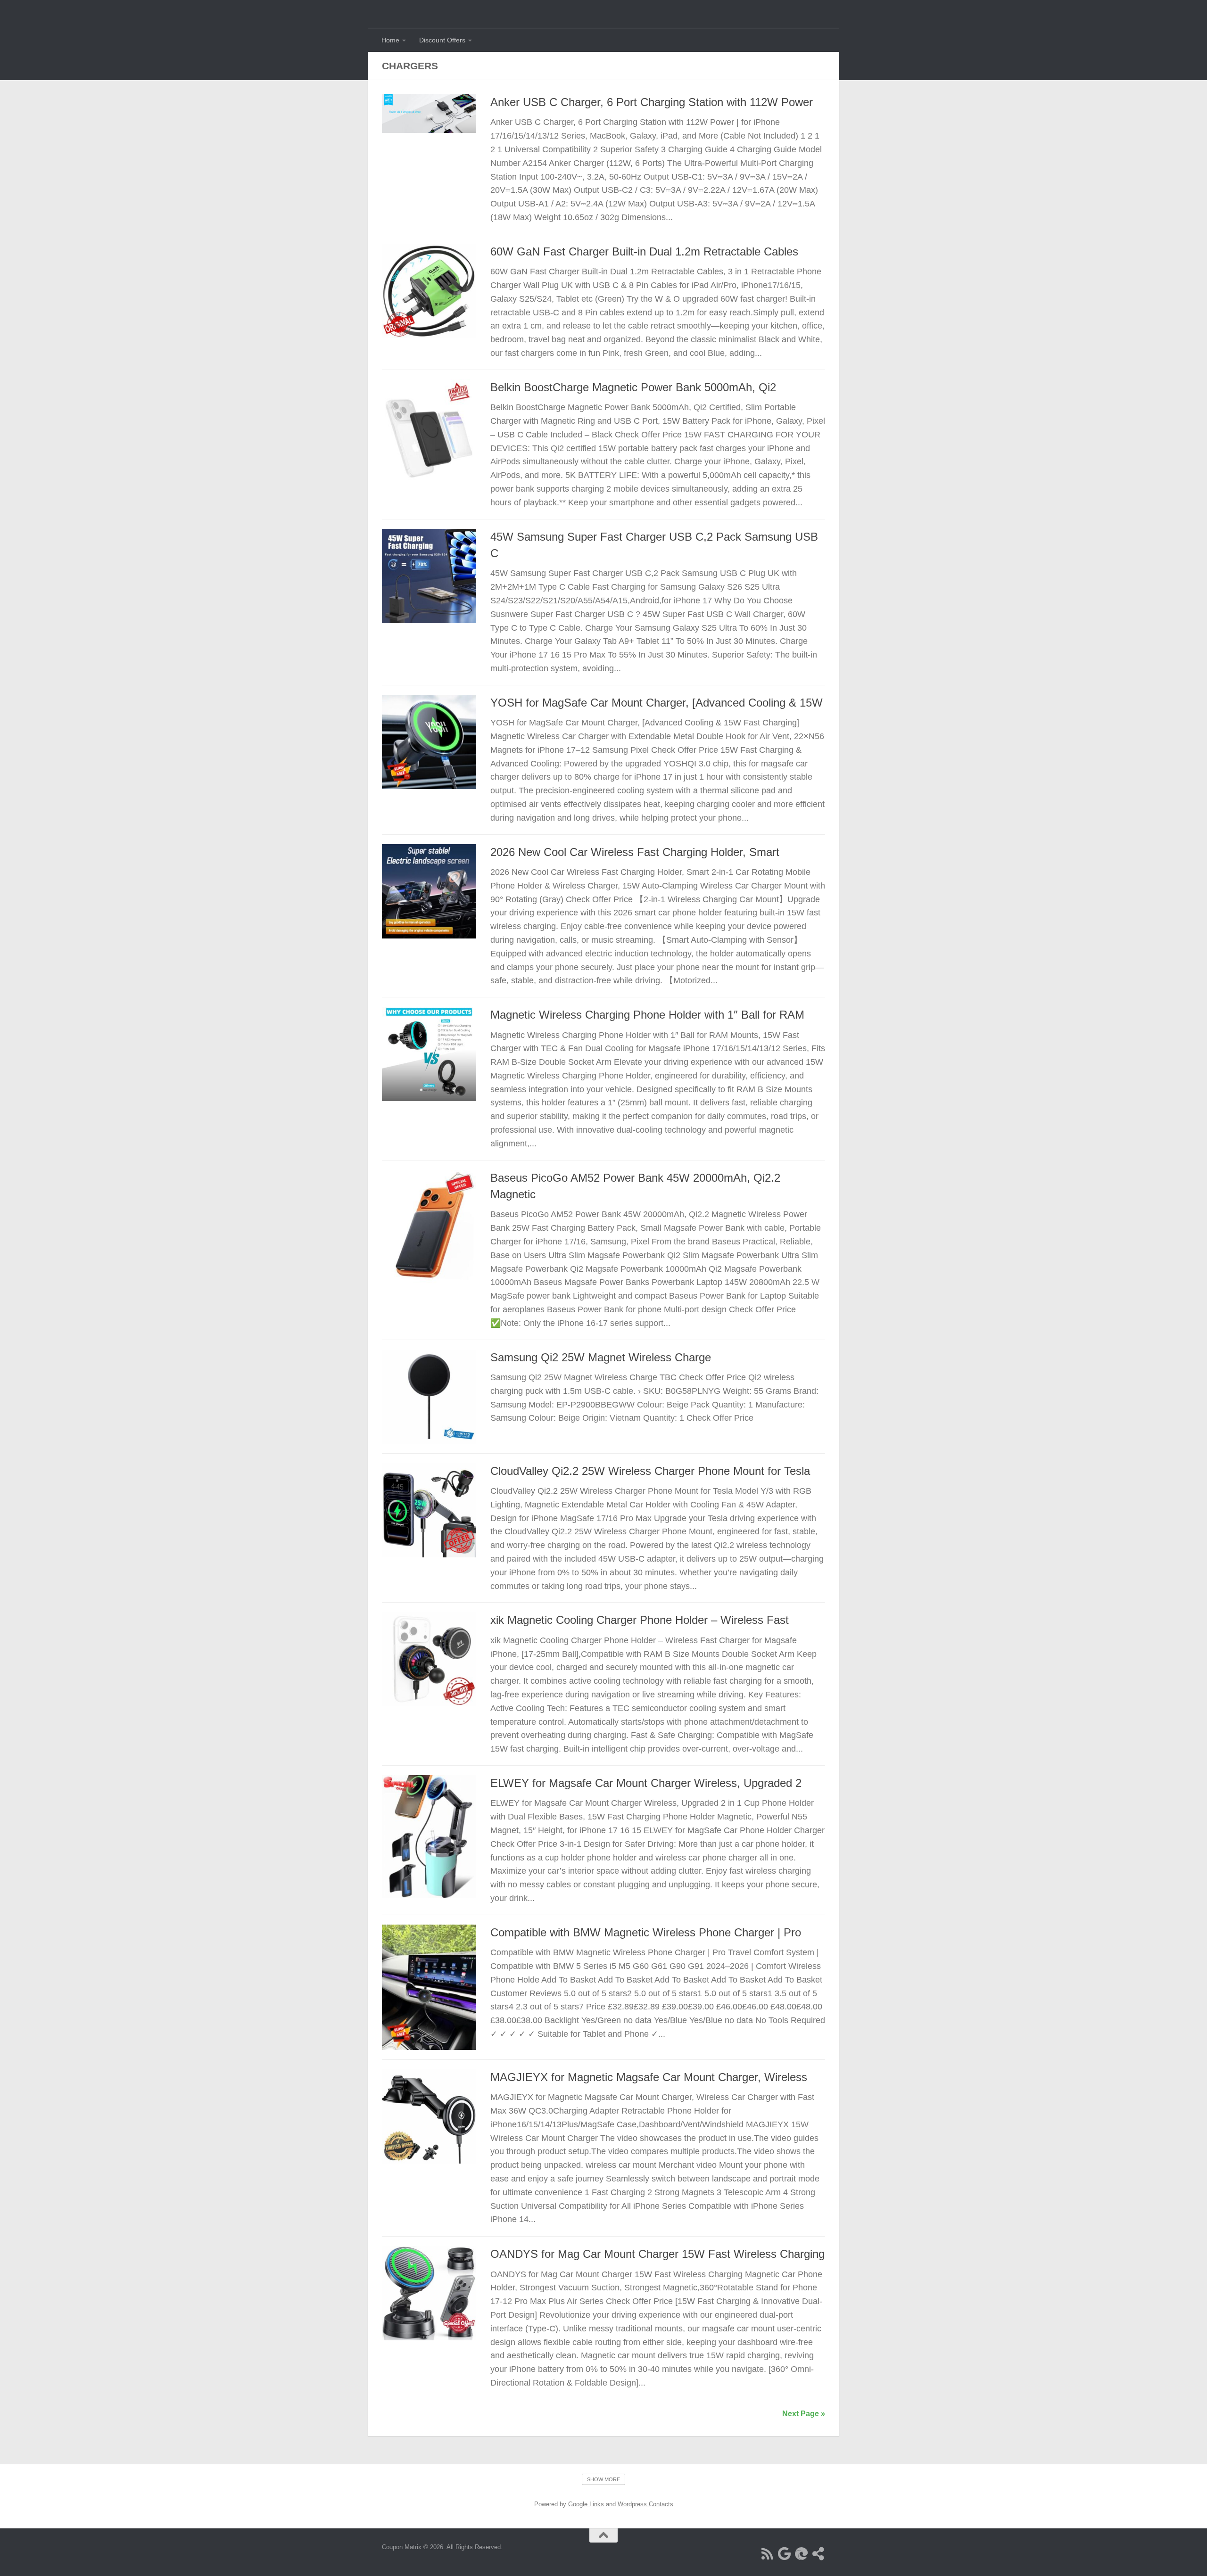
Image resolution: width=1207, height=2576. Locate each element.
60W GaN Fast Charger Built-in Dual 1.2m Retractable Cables (644, 252)
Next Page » (804, 2414)
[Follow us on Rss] (768, 2554)
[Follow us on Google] (785, 2554)
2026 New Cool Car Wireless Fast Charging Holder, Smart (635, 852)
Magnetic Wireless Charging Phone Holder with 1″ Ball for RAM (647, 1015)
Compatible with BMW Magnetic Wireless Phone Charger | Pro (646, 1933)
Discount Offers (442, 40)
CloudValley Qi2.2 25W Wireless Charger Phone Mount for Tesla (650, 1471)
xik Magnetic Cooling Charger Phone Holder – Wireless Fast (640, 1620)
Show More (603, 2479)
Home (390, 40)
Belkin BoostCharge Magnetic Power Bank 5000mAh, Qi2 (633, 387)
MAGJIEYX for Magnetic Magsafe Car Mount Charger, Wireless (649, 2077)
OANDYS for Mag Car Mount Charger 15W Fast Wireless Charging (657, 2254)
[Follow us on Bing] (802, 2554)
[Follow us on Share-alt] (818, 2554)
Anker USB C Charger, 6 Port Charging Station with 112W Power (652, 102)
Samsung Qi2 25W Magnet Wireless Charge (601, 1358)
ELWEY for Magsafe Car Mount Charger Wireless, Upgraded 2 (646, 1783)
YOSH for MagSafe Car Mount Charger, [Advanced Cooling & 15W (657, 703)
